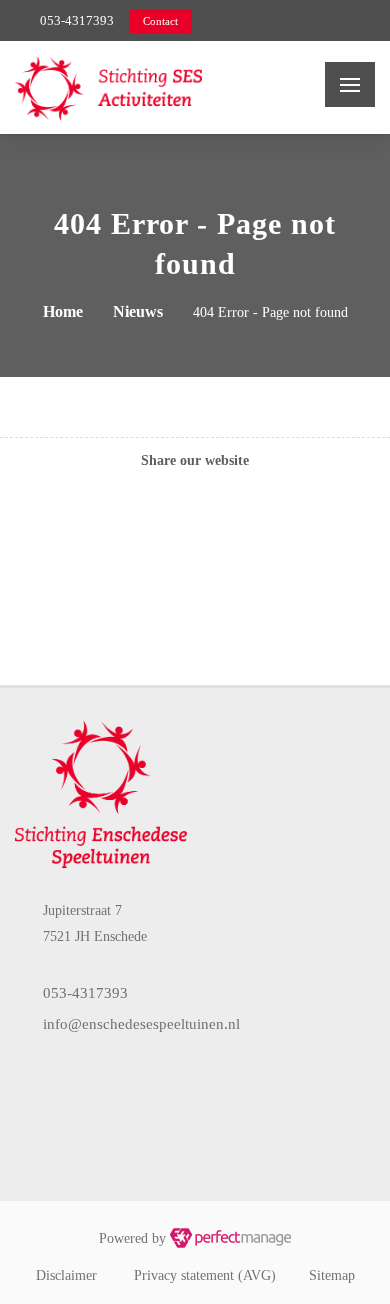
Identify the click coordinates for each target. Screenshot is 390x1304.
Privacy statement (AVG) (205, 1275)
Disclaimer (66, 1275)
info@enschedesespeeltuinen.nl (141, 1024)
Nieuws (138, 311)
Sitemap (332, 1275)
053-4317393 (77, 20)
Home (63, 311)
